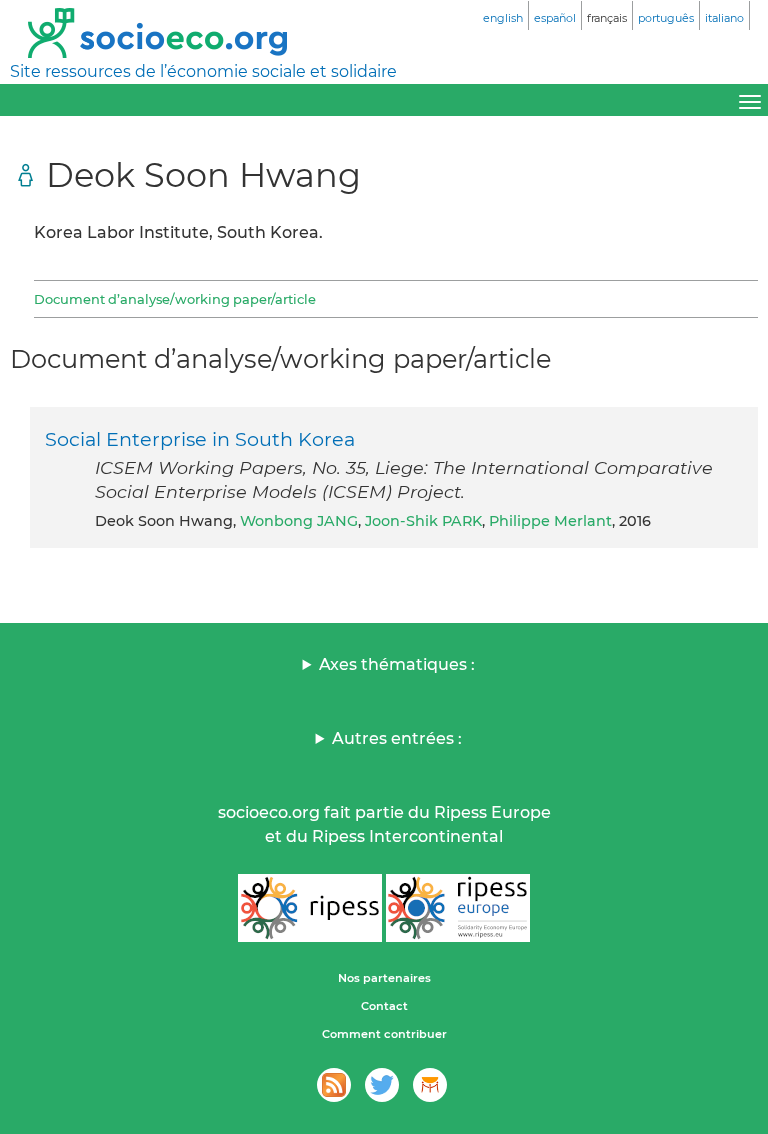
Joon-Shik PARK (423, 521)
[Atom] (334, 1085)
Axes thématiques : (397, 664)
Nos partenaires (384, 978)
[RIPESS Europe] (458, 908)
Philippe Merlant (550, 521)
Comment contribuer (384, 1034)
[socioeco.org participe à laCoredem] (430, 1085)
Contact (384, 1006)
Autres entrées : (397, 738)
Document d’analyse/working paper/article (175, 299)
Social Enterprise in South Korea (200, 439)
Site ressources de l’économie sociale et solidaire (203, 71)
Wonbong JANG (299, 521)
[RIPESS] (310, 908)
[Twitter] (382, 1085)
